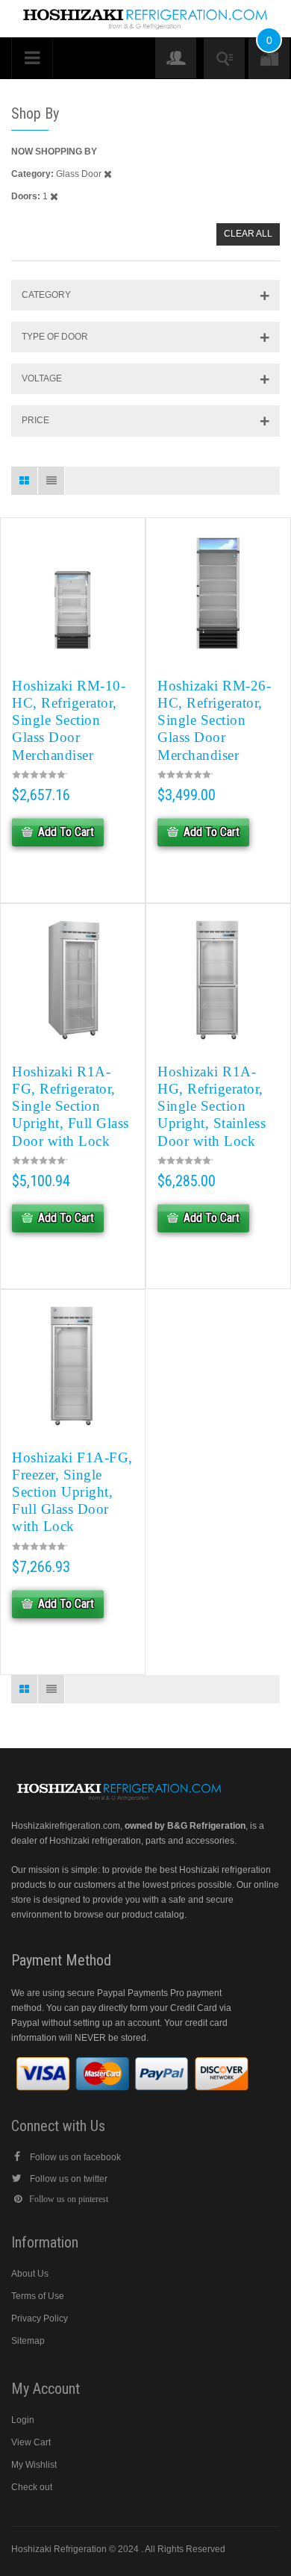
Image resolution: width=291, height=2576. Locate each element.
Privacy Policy (40, 2318)
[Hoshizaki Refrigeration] (145, 13)
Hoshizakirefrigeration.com (66, 1826)
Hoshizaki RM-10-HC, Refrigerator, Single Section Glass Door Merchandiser (69, 720)
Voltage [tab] (42, 378)
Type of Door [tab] (55, 337)
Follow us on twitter (69, 2179)
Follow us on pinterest (69, 2199)
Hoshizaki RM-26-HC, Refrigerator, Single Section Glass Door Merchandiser (214, 720)
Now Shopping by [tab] (54, 152)
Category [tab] (46, 295)
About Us (30, 2274)
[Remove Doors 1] (54, 196)
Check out (32, 2487)
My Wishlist (34, 2465)
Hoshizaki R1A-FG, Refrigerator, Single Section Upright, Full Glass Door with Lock (71, 1106)
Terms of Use (38, 2296)
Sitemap (28, 2341)
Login (23, 2420)
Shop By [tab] (35, 113)
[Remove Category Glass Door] (108, 174)
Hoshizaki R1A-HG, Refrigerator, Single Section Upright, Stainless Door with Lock (212, 1106)
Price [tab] (35, 420)
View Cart (31, 2442)
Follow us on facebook (75, 2157)
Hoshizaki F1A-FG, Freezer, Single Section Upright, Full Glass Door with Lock (72, 1492)
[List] (51, 481)
